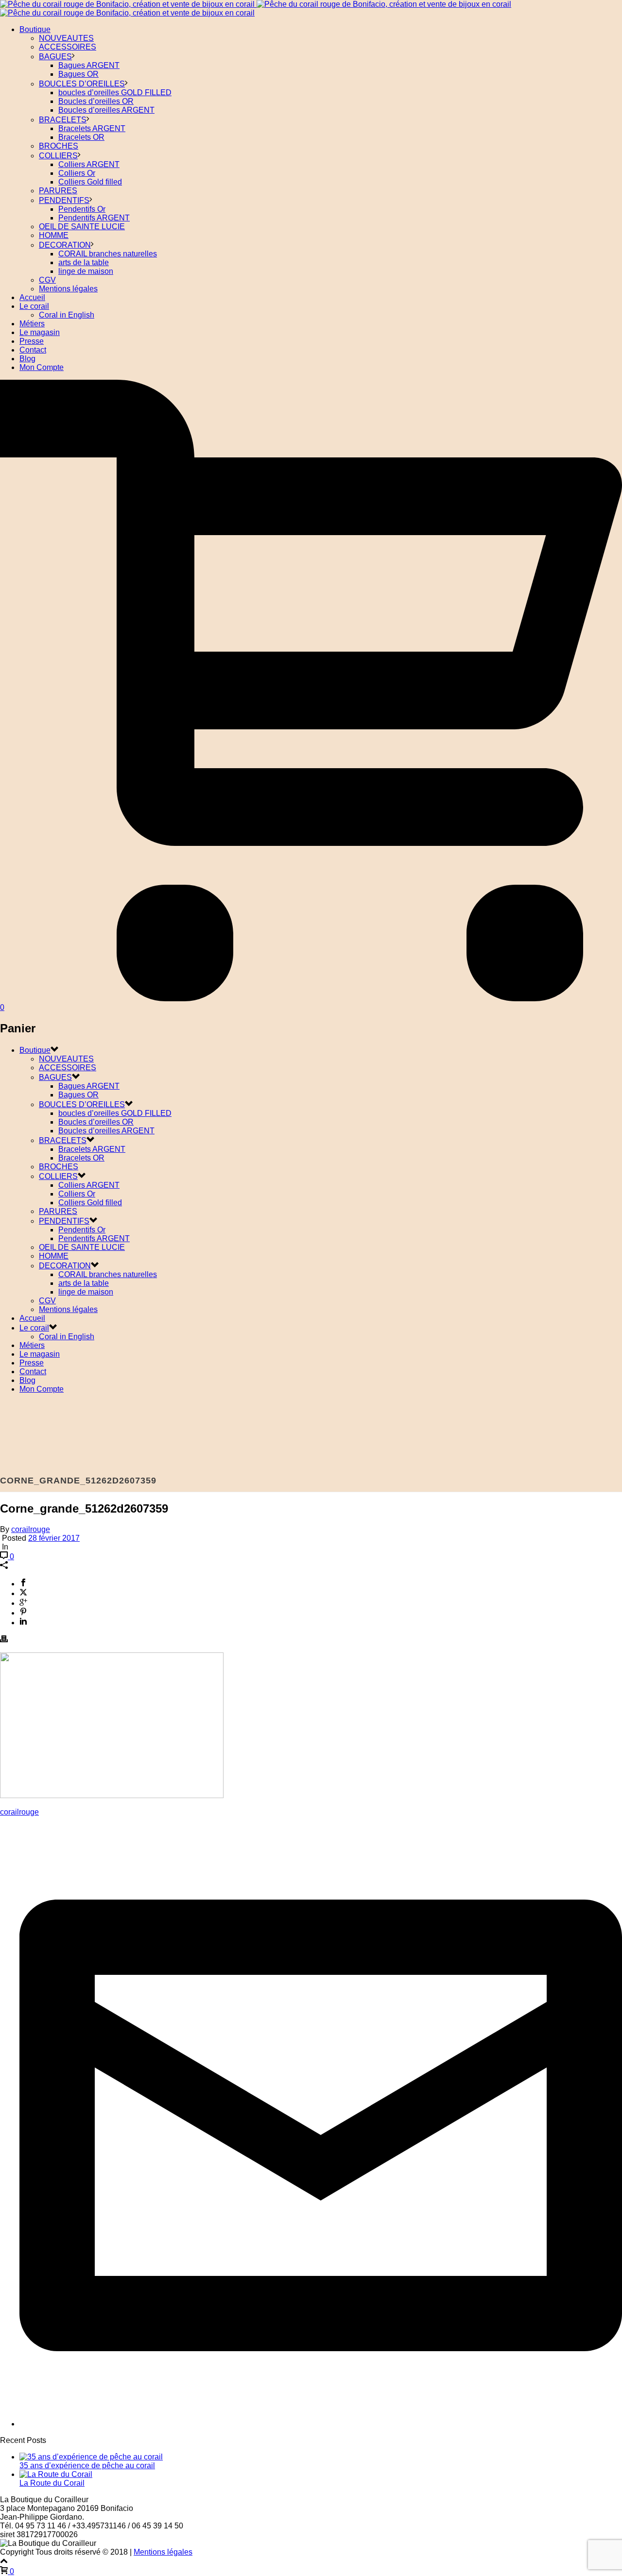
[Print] (4, 1640)
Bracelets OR (81, 137)
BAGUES (55, 57)
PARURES (58, 191)
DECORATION (65, 245)
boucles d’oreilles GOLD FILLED (115, 93)
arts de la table (84, 262)
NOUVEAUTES (66, 38)
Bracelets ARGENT (92, 128)
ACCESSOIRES (68, 47)
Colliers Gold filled (90, 182)
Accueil (32, 297)
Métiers (32, 324)
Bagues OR (78, 74)
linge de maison (86, 271)
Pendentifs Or (82, 209)
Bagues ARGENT (89, 65)
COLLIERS (58, 156)
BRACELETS (63, 120)
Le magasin (40, 332)
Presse (32, 341)
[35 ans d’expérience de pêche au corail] (91, 2457)
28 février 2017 (54, 1538)
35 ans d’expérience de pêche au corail (87, 2466)
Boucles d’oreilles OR (96, 101)
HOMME (54, 235)
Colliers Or (77, 173)
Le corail (34, 306)
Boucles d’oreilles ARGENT (106, 110)
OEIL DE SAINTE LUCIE (82, 227)
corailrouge (31, 1529)
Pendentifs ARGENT (94, 218)
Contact (33, 350)
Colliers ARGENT (89, 164)
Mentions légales (68, 289)
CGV (47, 280)
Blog (27, 359)
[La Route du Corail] (56, 2474)
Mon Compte (42, 367)
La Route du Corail (52, 2483)
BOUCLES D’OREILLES (82, 84)
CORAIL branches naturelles (108, 254)
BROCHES (59, 146)
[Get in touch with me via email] (321, 2424)
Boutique (35, 29)
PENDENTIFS (64, 200)
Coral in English (67, 315)
